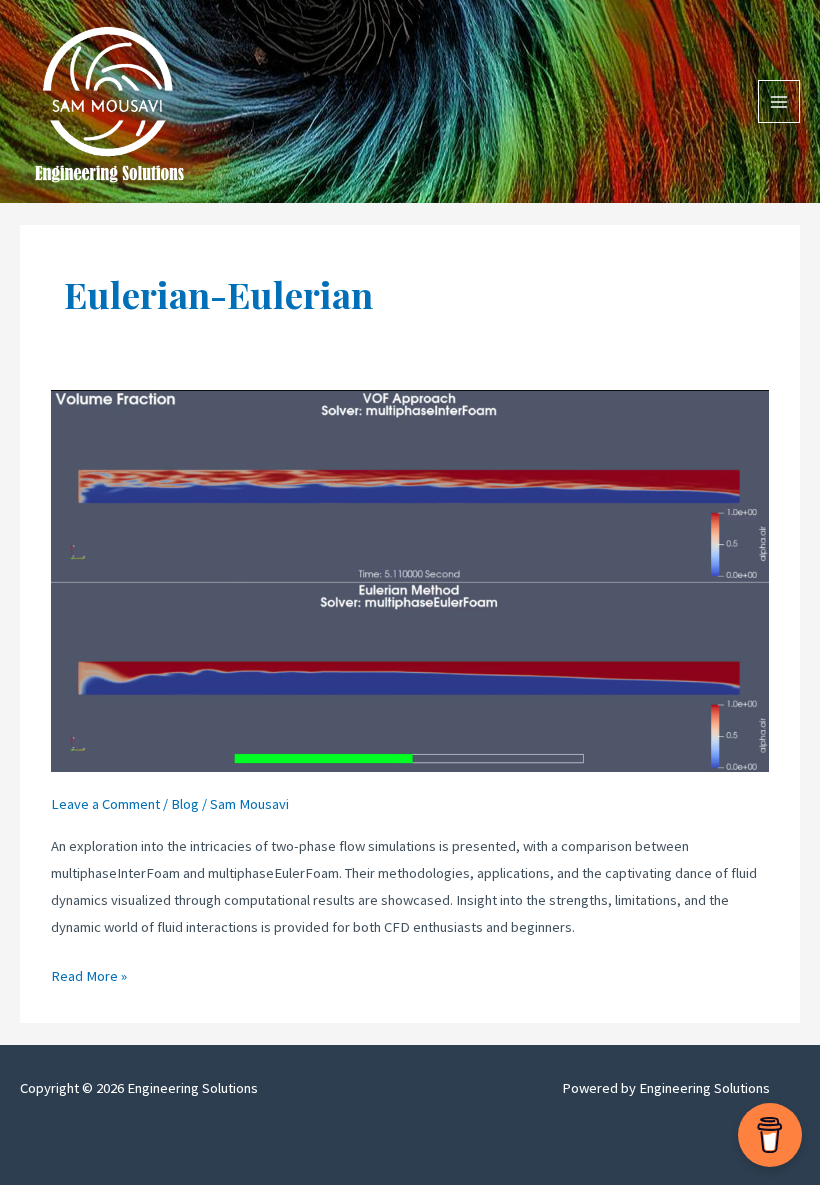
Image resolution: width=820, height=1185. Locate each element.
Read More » (89, 978)
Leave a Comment (105, 804)
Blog (185, 804)
